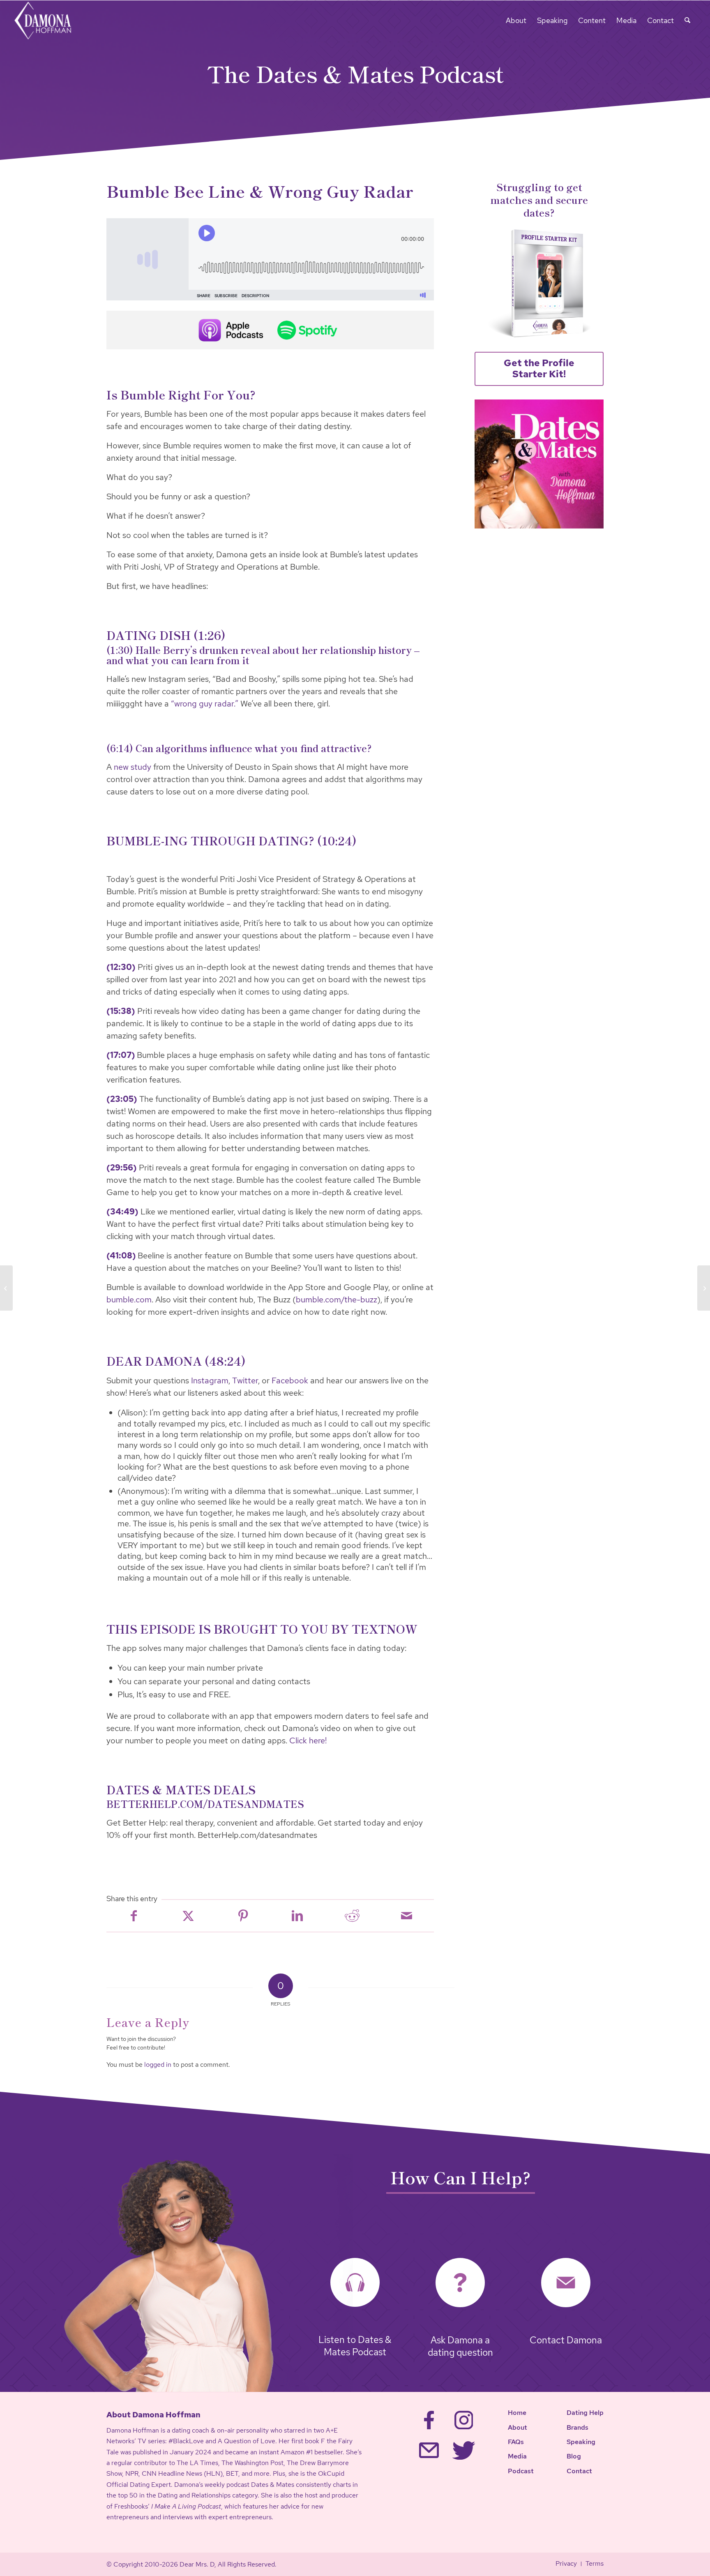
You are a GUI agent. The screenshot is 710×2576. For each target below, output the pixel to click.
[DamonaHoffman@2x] (48, 21)
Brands (577, 2427)
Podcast (521, 2471)
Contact (579, 2471)
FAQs (516, 2442)
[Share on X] (188, 1916)
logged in (158, 2065)
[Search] (687, 21)
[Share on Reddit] (352, 1916)
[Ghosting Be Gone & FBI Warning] (704, 1288)
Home (517, 2413)
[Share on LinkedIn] (297, 1916)
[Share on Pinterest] (243, 1916)
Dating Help (585, 2413)
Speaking (581, 2442)
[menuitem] (516, 21)
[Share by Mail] (407, 1916)
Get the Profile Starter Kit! (539, 369)
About (518, 2427)
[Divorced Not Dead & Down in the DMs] (6, 1288)
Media (517, 2456)
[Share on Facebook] (134, 1916)
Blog (574, 2456)
